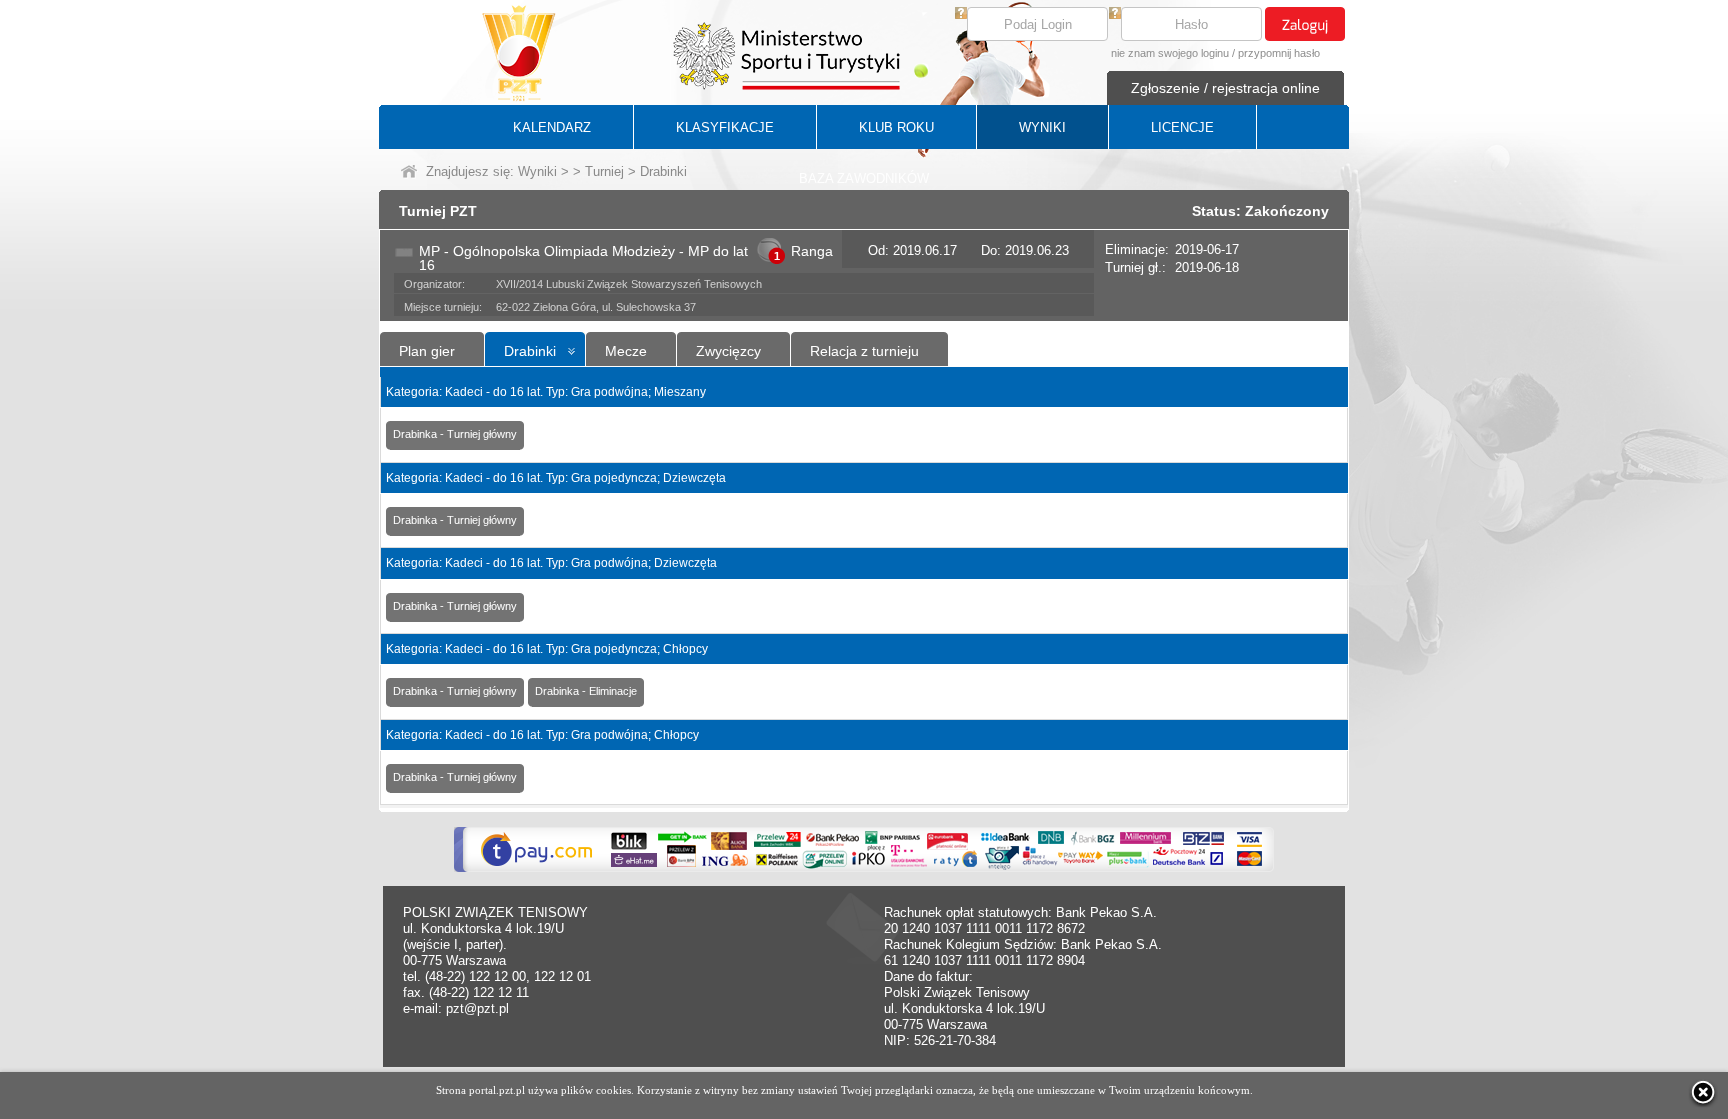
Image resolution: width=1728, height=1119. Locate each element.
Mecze (626, 351)
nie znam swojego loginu (1170, 53)
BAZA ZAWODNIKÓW (864, 178)
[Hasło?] (1115, 14)
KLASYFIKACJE (725, 127)
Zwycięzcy (728, 351)
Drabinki (530, 351)
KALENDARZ (552, 127)
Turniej (604, 171)
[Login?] (961, 14)
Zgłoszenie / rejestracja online (1225, 88)
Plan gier (427, 351)
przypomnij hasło (1279, 53)
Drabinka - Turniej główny (455, 434)
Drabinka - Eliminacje (586, 691)
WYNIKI (1042, 127)
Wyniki (537, 171)
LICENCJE (1182, 127)
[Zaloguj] (1305, 24)
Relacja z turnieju (864, 351)
